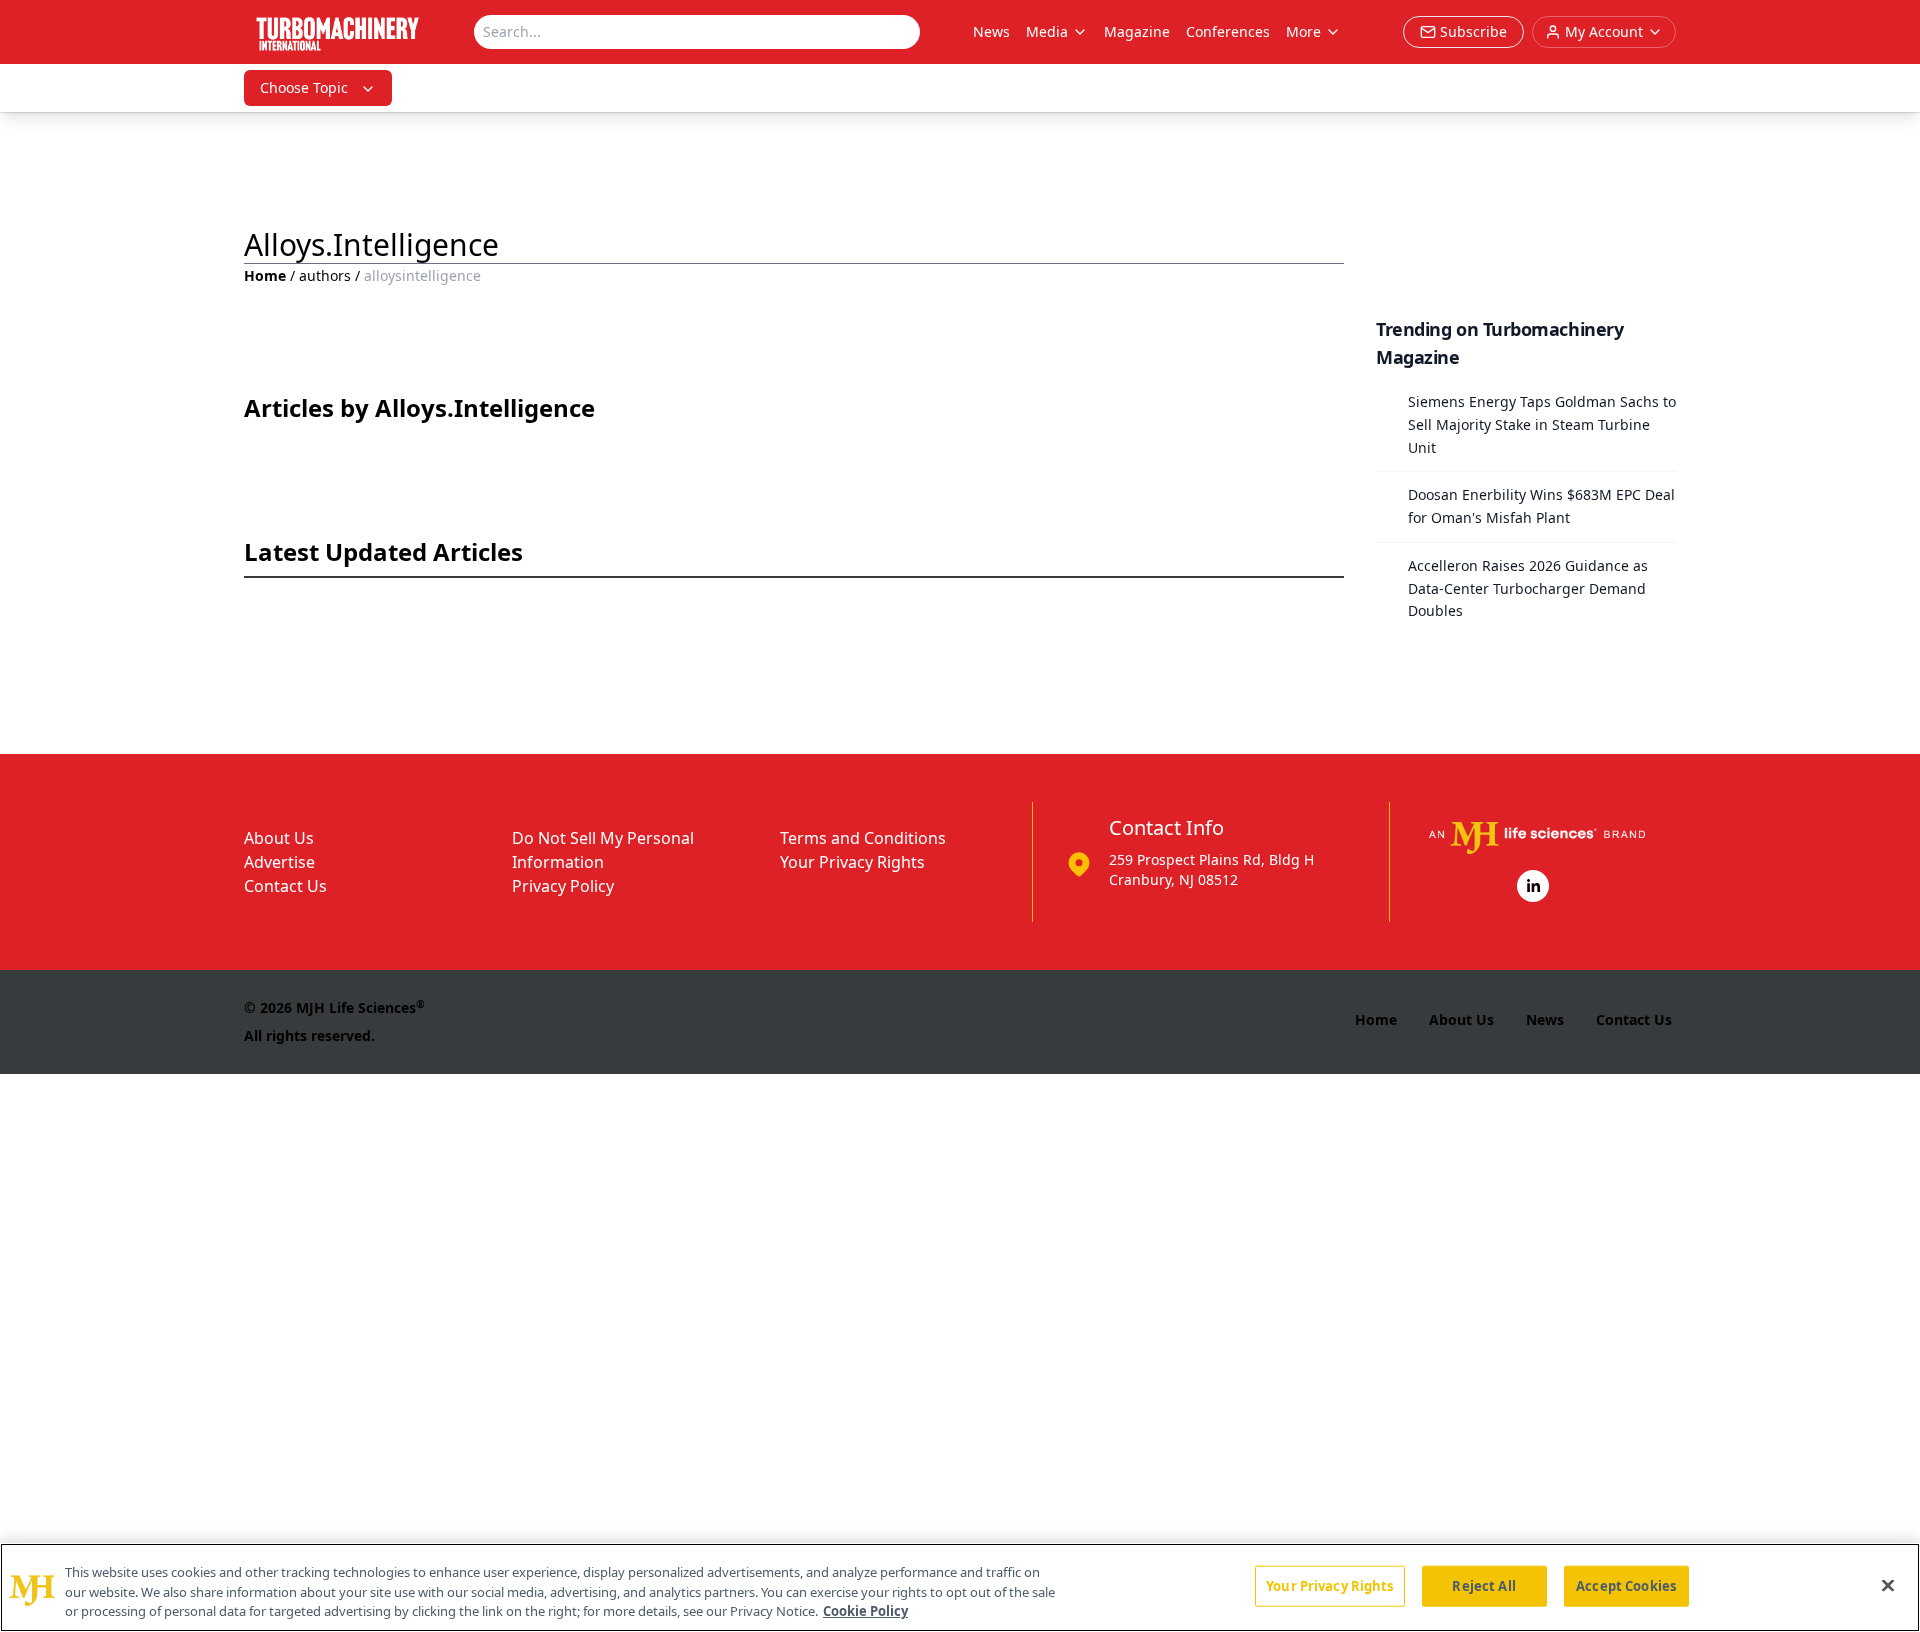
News (991, 31)
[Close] (1888, 1585)
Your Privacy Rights (852, 862)
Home (265, 275)
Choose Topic (304, 87)
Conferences (1228, 31)
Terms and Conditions (863, 838)
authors (325, 275)
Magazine (1137, 31)
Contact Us (285, 886)
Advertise (279, 862)
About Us (279, 838)
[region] (960, 1587)
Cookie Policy (865, 1611)
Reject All (1483, 1585)
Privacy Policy (563, 886)
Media (1047, 31)
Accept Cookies (1626, 1585)
